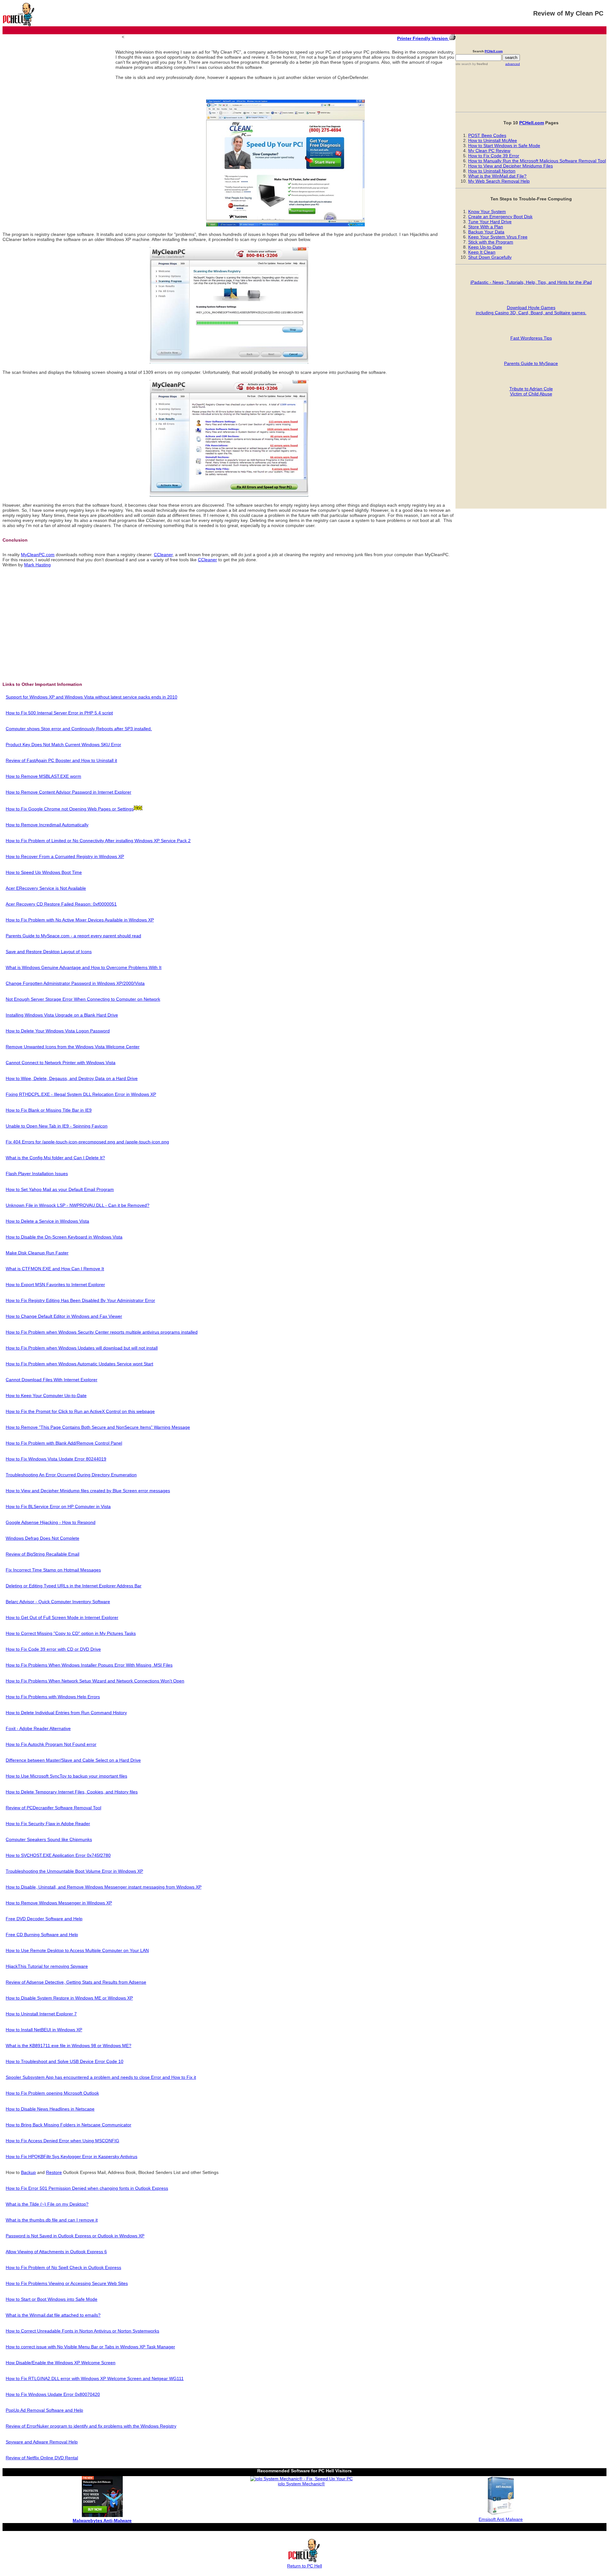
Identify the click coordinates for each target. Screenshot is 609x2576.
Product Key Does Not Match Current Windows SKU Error (63, 745)
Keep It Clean (482, 252)
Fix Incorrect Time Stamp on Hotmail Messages (53, 1570)
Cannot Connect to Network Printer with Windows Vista (61, 1063)
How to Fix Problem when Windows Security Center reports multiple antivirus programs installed (102, 1332)
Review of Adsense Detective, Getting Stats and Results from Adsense (76, 1982)
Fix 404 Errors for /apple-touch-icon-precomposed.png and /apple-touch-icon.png (87, 1142)
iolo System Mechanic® (301, 2484)
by (480, 64)
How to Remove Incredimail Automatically (47, 825)
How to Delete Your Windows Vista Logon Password (58, 1031)
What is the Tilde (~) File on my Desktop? (47, 2204)
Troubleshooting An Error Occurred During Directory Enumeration (71, 1475)
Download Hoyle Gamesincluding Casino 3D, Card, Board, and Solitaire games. (531, 310)
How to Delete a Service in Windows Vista (47, 1221)
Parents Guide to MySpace (531, 363)
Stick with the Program (491, 242)
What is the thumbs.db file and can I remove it (52, 2220)
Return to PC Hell (304, 2566)
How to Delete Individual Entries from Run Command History (66, 1713)
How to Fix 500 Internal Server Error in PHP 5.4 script (59, 713)
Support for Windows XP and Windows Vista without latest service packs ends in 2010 (92, 697)
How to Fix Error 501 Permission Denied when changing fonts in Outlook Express (87, 2188)
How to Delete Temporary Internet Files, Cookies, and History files (72, 1792)
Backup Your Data (486, 232)
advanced (513, 64)
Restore (54, 2172)
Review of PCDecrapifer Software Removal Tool (53, 1808)
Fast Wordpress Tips (531, 338)
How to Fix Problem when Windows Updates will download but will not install (82, 1348)
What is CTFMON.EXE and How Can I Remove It (55, 1269)
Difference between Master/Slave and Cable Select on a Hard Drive (73, 1760)
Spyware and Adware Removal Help (42, 2442)
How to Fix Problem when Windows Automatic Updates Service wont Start (79, 1364)
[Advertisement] (59, 82)
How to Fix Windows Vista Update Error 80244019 (56, 1459)
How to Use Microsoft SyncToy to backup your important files (66, 1776)
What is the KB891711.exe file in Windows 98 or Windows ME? (69, 2046)
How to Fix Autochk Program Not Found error (51, 1744)
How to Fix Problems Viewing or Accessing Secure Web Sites (67, 2283)
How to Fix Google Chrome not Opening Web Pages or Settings (70, 809)
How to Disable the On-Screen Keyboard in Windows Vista (64, 1237)
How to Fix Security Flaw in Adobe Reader (48, 1824)
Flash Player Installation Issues (37, 1174)
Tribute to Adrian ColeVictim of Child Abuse (531, 391)
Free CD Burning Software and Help (42, 1935)
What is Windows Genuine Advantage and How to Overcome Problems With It (84, 967)
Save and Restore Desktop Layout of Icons (49, 952)
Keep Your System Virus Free (498, 237)
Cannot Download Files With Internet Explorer (52, 1380)
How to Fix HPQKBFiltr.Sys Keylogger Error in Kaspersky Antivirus (72, 2156)
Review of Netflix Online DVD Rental (42, 2458)
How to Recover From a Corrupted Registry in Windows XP (65, 856)
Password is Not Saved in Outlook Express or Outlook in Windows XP (75, 2236)
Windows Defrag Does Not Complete (43, 1538)
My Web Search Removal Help (499, 181)
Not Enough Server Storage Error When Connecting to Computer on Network (83, 999)
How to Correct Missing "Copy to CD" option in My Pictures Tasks (71, 1633)
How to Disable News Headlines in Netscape (50, 2109)
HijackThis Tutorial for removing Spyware (47, 1966)
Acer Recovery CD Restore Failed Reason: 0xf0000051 (61, 904)
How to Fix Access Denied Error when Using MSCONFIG (62, 2141)
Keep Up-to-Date (485, 247)
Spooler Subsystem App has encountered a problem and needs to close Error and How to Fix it (101, 2077)
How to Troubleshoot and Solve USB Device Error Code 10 (65, 2061)
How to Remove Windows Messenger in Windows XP (59, 1903)
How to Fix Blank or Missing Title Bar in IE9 (49, 1110)
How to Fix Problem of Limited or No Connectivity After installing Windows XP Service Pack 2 (98, 841)
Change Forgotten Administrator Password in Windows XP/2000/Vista (75, 983)
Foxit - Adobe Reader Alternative (38, 1728)
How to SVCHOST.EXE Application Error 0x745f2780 (58, 1855)
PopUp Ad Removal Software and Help (44, 2410)
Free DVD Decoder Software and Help (44, 1919)
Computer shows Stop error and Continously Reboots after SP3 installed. (79, 729)
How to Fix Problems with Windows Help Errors (53, 1697)
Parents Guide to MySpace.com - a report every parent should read (73, 936)
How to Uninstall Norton (492, 171)
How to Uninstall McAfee (493, 140)
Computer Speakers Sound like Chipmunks (49, 1839)
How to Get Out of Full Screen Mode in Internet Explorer (62, 1617)
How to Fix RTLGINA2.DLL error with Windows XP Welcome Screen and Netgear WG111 (95, 2378)
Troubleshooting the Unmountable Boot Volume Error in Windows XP (74, 1871)
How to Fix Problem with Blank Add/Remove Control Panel (64, 1443)
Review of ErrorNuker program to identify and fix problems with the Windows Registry (91, 2426)
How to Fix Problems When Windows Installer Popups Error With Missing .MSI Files (89, 1665)
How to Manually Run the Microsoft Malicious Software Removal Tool (537, 161)
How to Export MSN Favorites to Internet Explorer (55, 1285)
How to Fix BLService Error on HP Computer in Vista (58, 1506)
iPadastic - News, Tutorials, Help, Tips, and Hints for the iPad (531, 282)
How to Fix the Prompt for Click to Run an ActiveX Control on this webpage (80, 1411)
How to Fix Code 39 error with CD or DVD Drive (53, 1649)
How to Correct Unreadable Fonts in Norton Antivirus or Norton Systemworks (82, 2331)
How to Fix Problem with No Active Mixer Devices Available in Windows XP (80, 920)
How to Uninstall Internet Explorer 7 (41, 2014)
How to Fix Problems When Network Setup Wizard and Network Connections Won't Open (95, 1681)
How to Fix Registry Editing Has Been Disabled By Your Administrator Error (80, 1300)
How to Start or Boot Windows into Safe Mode (52, 2299)
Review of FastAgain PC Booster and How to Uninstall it (61, 760)
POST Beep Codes (487, 135)
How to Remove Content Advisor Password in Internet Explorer (69, 792)
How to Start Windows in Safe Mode (504, 146)
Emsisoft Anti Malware (501, 2519)
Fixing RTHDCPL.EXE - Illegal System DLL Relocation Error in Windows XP (81, 1094)
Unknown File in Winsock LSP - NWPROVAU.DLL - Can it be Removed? (78, 1205)
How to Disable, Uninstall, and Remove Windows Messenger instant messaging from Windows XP (104, 1887)
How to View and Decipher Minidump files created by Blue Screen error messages (88, 1491)
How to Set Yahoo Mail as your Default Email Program (60, 1189)
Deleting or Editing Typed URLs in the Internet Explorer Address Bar (74, 1586)
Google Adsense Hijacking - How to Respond (51, 1522)
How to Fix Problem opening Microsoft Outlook (52, 2093)
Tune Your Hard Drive (490, 222)
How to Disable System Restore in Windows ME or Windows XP (69, 1998)
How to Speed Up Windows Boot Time (44, 872)
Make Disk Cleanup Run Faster (37, 1253)
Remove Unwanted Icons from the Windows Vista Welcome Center (73, 1047)
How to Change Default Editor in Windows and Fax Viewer (64, 1316)
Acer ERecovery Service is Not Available (46, 888)
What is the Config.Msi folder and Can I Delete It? (55, 1158)
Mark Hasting (37, 565)
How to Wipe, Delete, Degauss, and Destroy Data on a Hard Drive (72, 1078)
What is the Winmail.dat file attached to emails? (53, 2315)
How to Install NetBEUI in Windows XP (44, 2030)
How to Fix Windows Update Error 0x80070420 (53, 2394)
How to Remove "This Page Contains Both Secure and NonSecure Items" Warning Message (98, 1427)
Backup (28, 2172)
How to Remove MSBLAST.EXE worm (43, 776)
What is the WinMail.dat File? (497, 176)
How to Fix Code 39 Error (494, 156)
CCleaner (163, 555)
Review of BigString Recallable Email (43, 1554)
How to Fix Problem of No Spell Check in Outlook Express (63, 2267)
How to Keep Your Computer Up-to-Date (46, 1395)
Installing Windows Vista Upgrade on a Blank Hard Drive (62, 1015)
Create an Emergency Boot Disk (500, 217)
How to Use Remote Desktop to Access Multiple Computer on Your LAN (77, 1950)
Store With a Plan (486, 227)
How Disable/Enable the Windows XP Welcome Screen (61, 2363)
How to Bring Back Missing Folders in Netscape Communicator (69, 2125)
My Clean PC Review (489, 151)
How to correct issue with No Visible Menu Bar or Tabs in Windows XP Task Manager (90, 2347)
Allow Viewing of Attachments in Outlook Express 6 (56, 2252)
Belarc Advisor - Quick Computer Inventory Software (58, 1602)
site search (463, 64)
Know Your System (487, 211)
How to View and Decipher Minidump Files (511, 166)
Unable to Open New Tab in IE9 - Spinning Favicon (57, 1126)
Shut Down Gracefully (490, 257)
